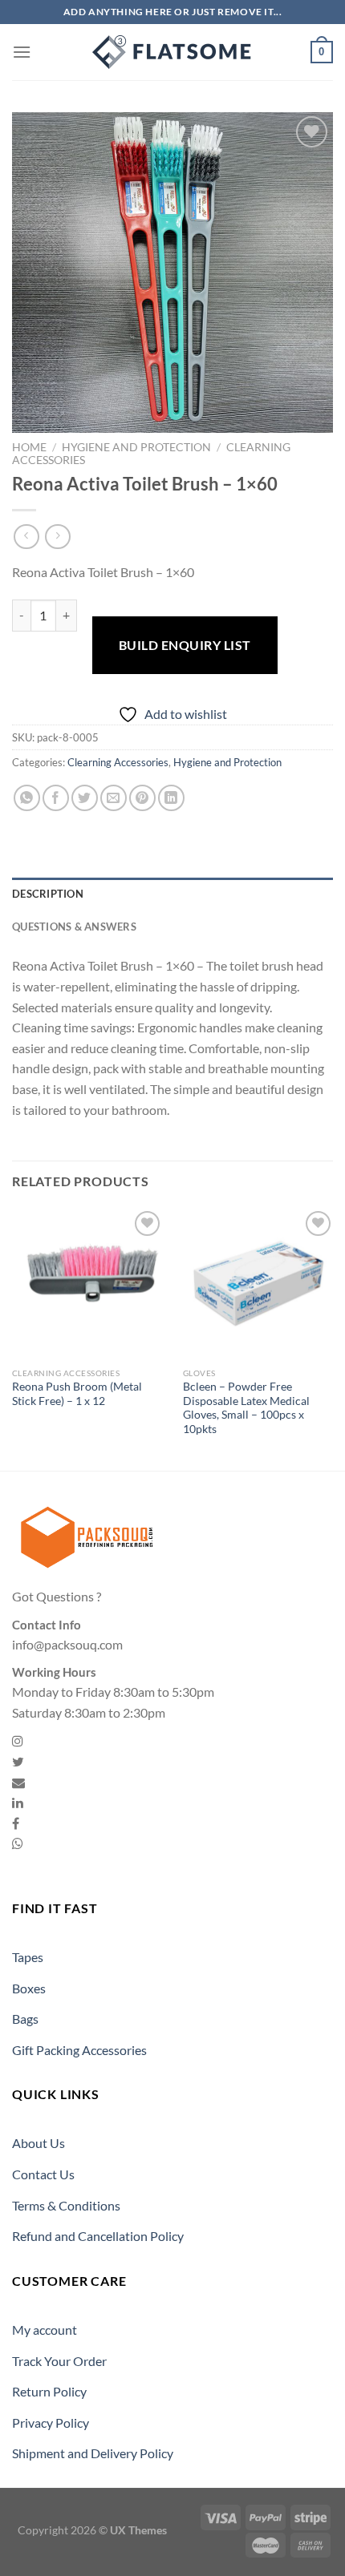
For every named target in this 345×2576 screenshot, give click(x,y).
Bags (25, 2019)
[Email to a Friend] (114, 798)
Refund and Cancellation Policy (98, 2236)
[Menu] (22, 52)
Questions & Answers (74, 927)
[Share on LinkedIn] (171, 798)
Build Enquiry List (185, 645)
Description (48, 894)
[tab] (172, 894)
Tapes (28, 1957)
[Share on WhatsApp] (27, 798)
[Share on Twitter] (85, 798)
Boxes (29, 1988)
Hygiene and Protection (136, 447)
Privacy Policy (51, 2423)
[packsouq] (172, 52)
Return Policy (49, 2391)
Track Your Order (59, 2361)
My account (45, 2330)
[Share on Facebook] (56, 798)
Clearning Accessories (118, 762)
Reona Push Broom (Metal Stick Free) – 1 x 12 (77, 1394)
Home (29, 447)
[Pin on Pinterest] (142, 798)
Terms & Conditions (66, 2205)
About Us (39, 2143)
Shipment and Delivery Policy (93, 2453)
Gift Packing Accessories (79, 2050)
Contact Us (43, 2174)
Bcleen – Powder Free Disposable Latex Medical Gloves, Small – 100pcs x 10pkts (246, 1408)
